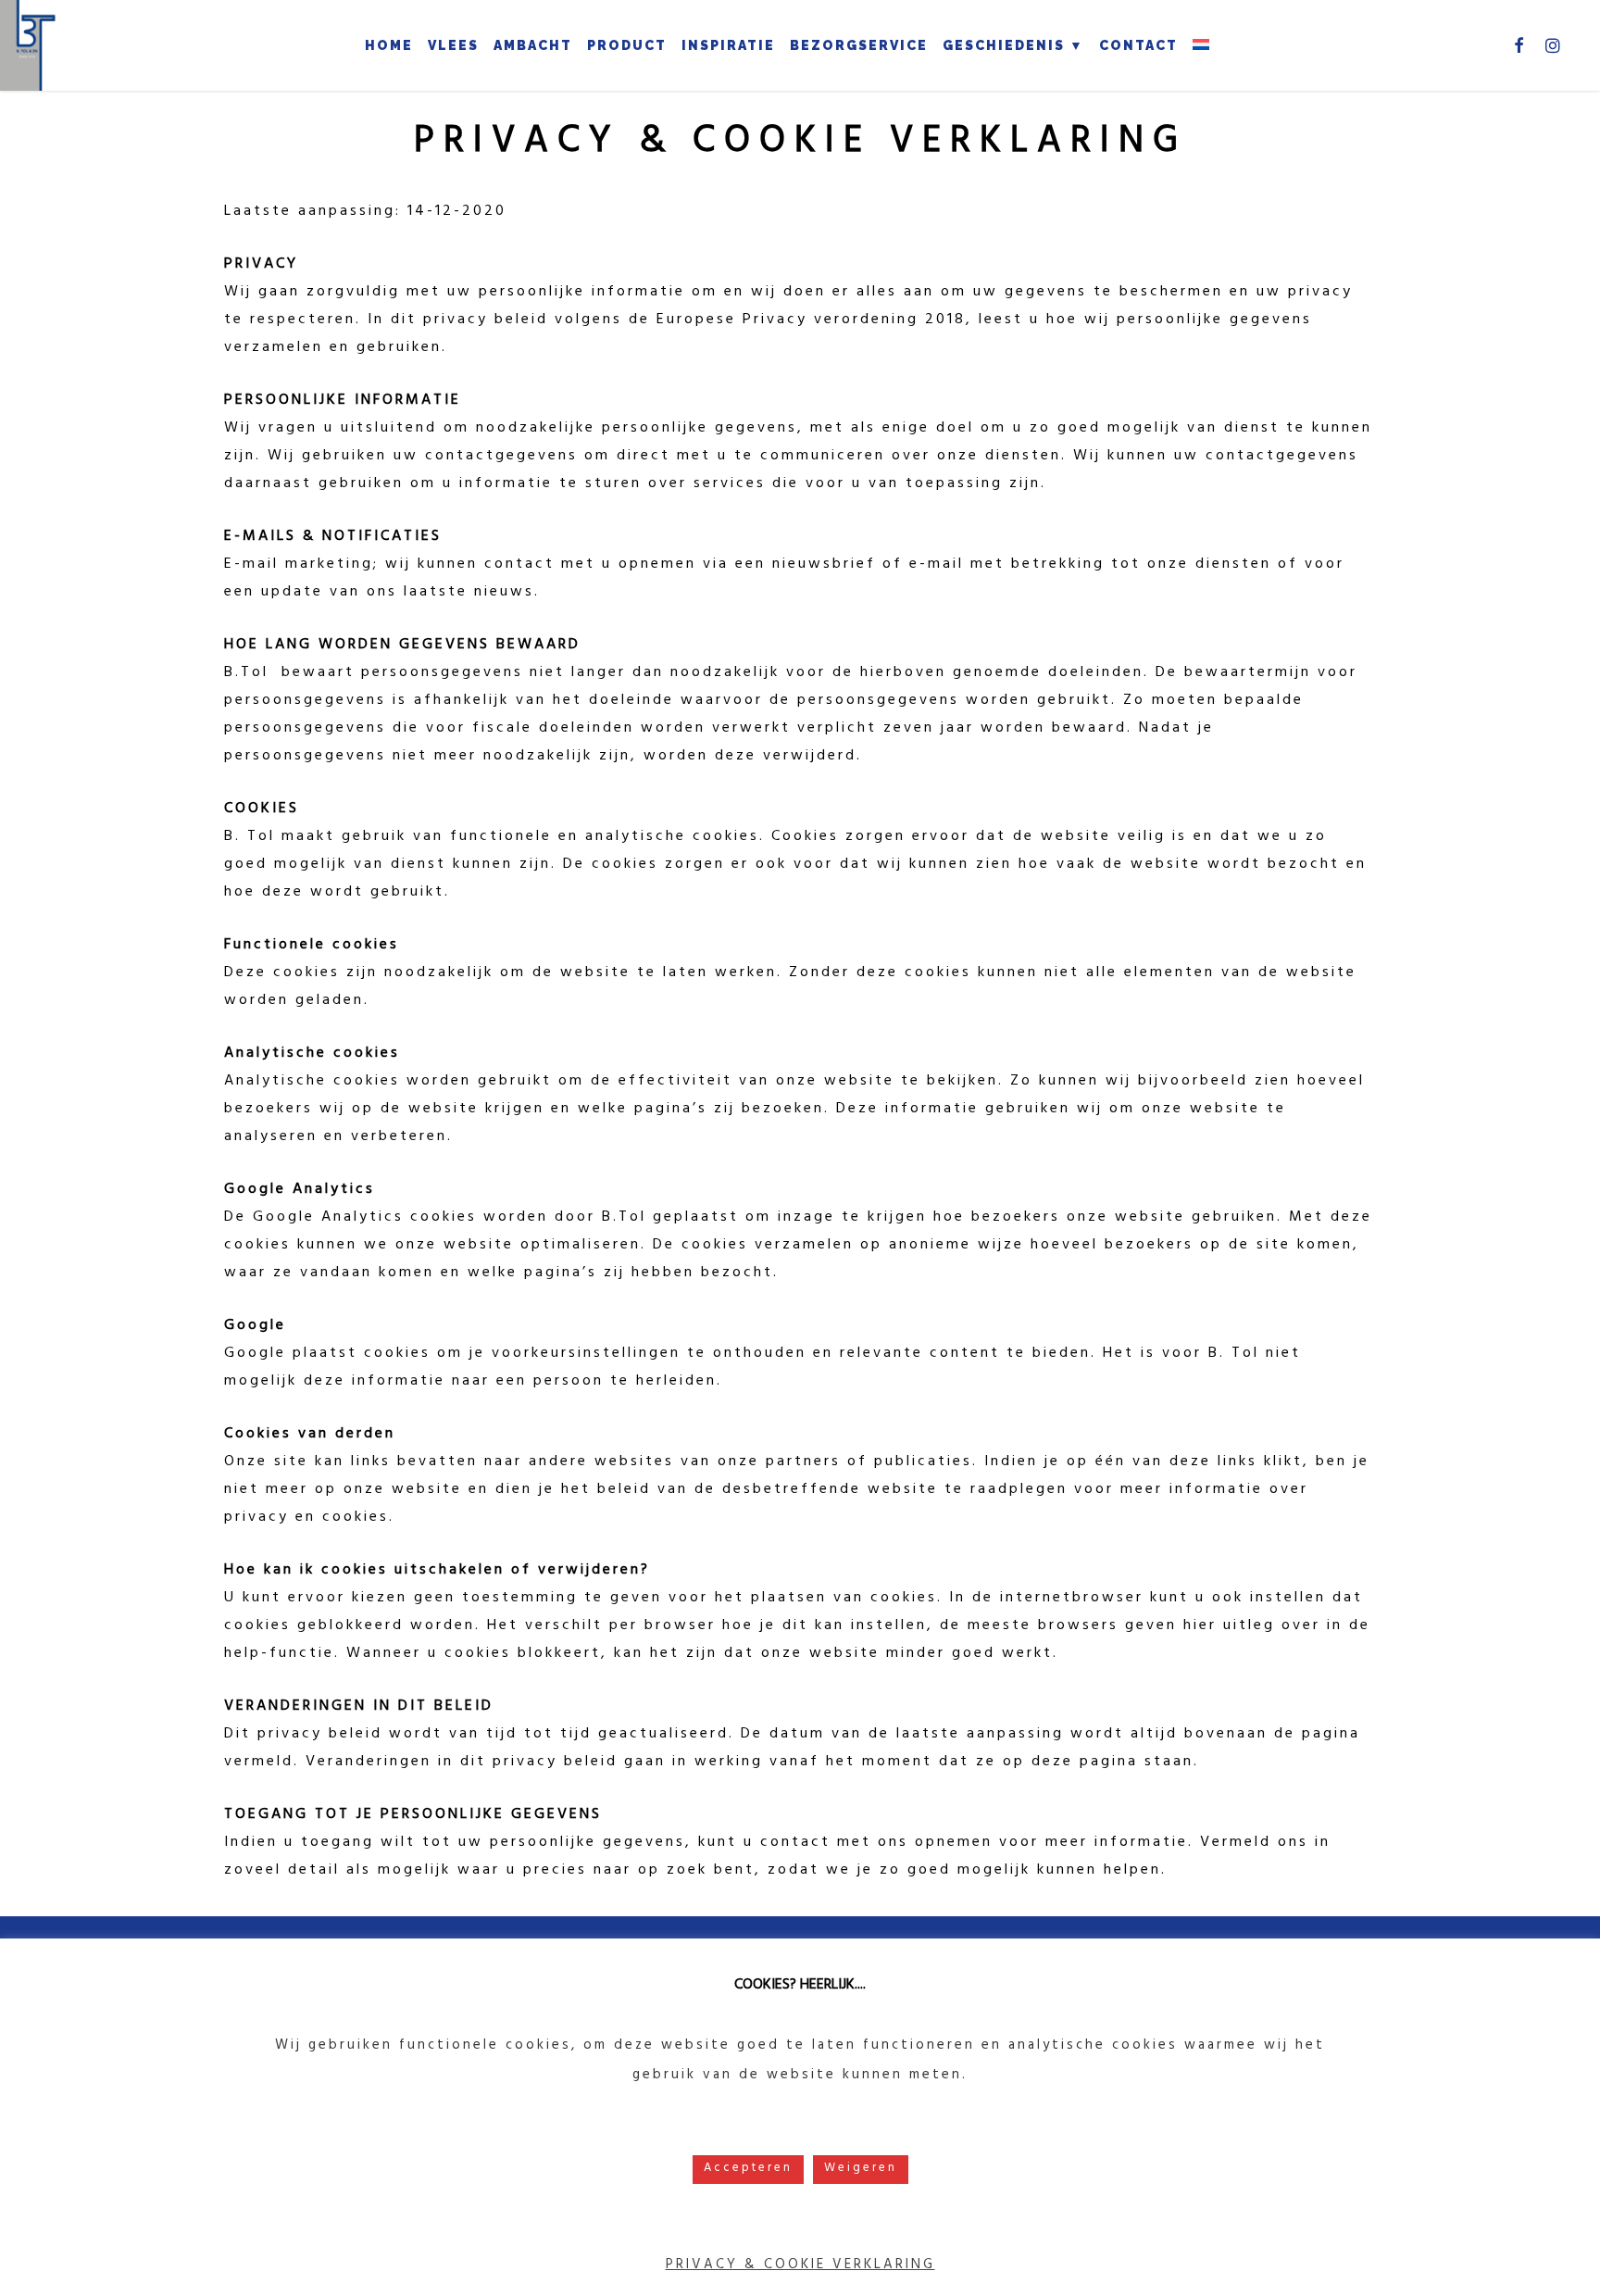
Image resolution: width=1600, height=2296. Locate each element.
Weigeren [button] (861, 2169)
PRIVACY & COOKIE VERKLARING (800, 2266)
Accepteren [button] (748, 2169)
